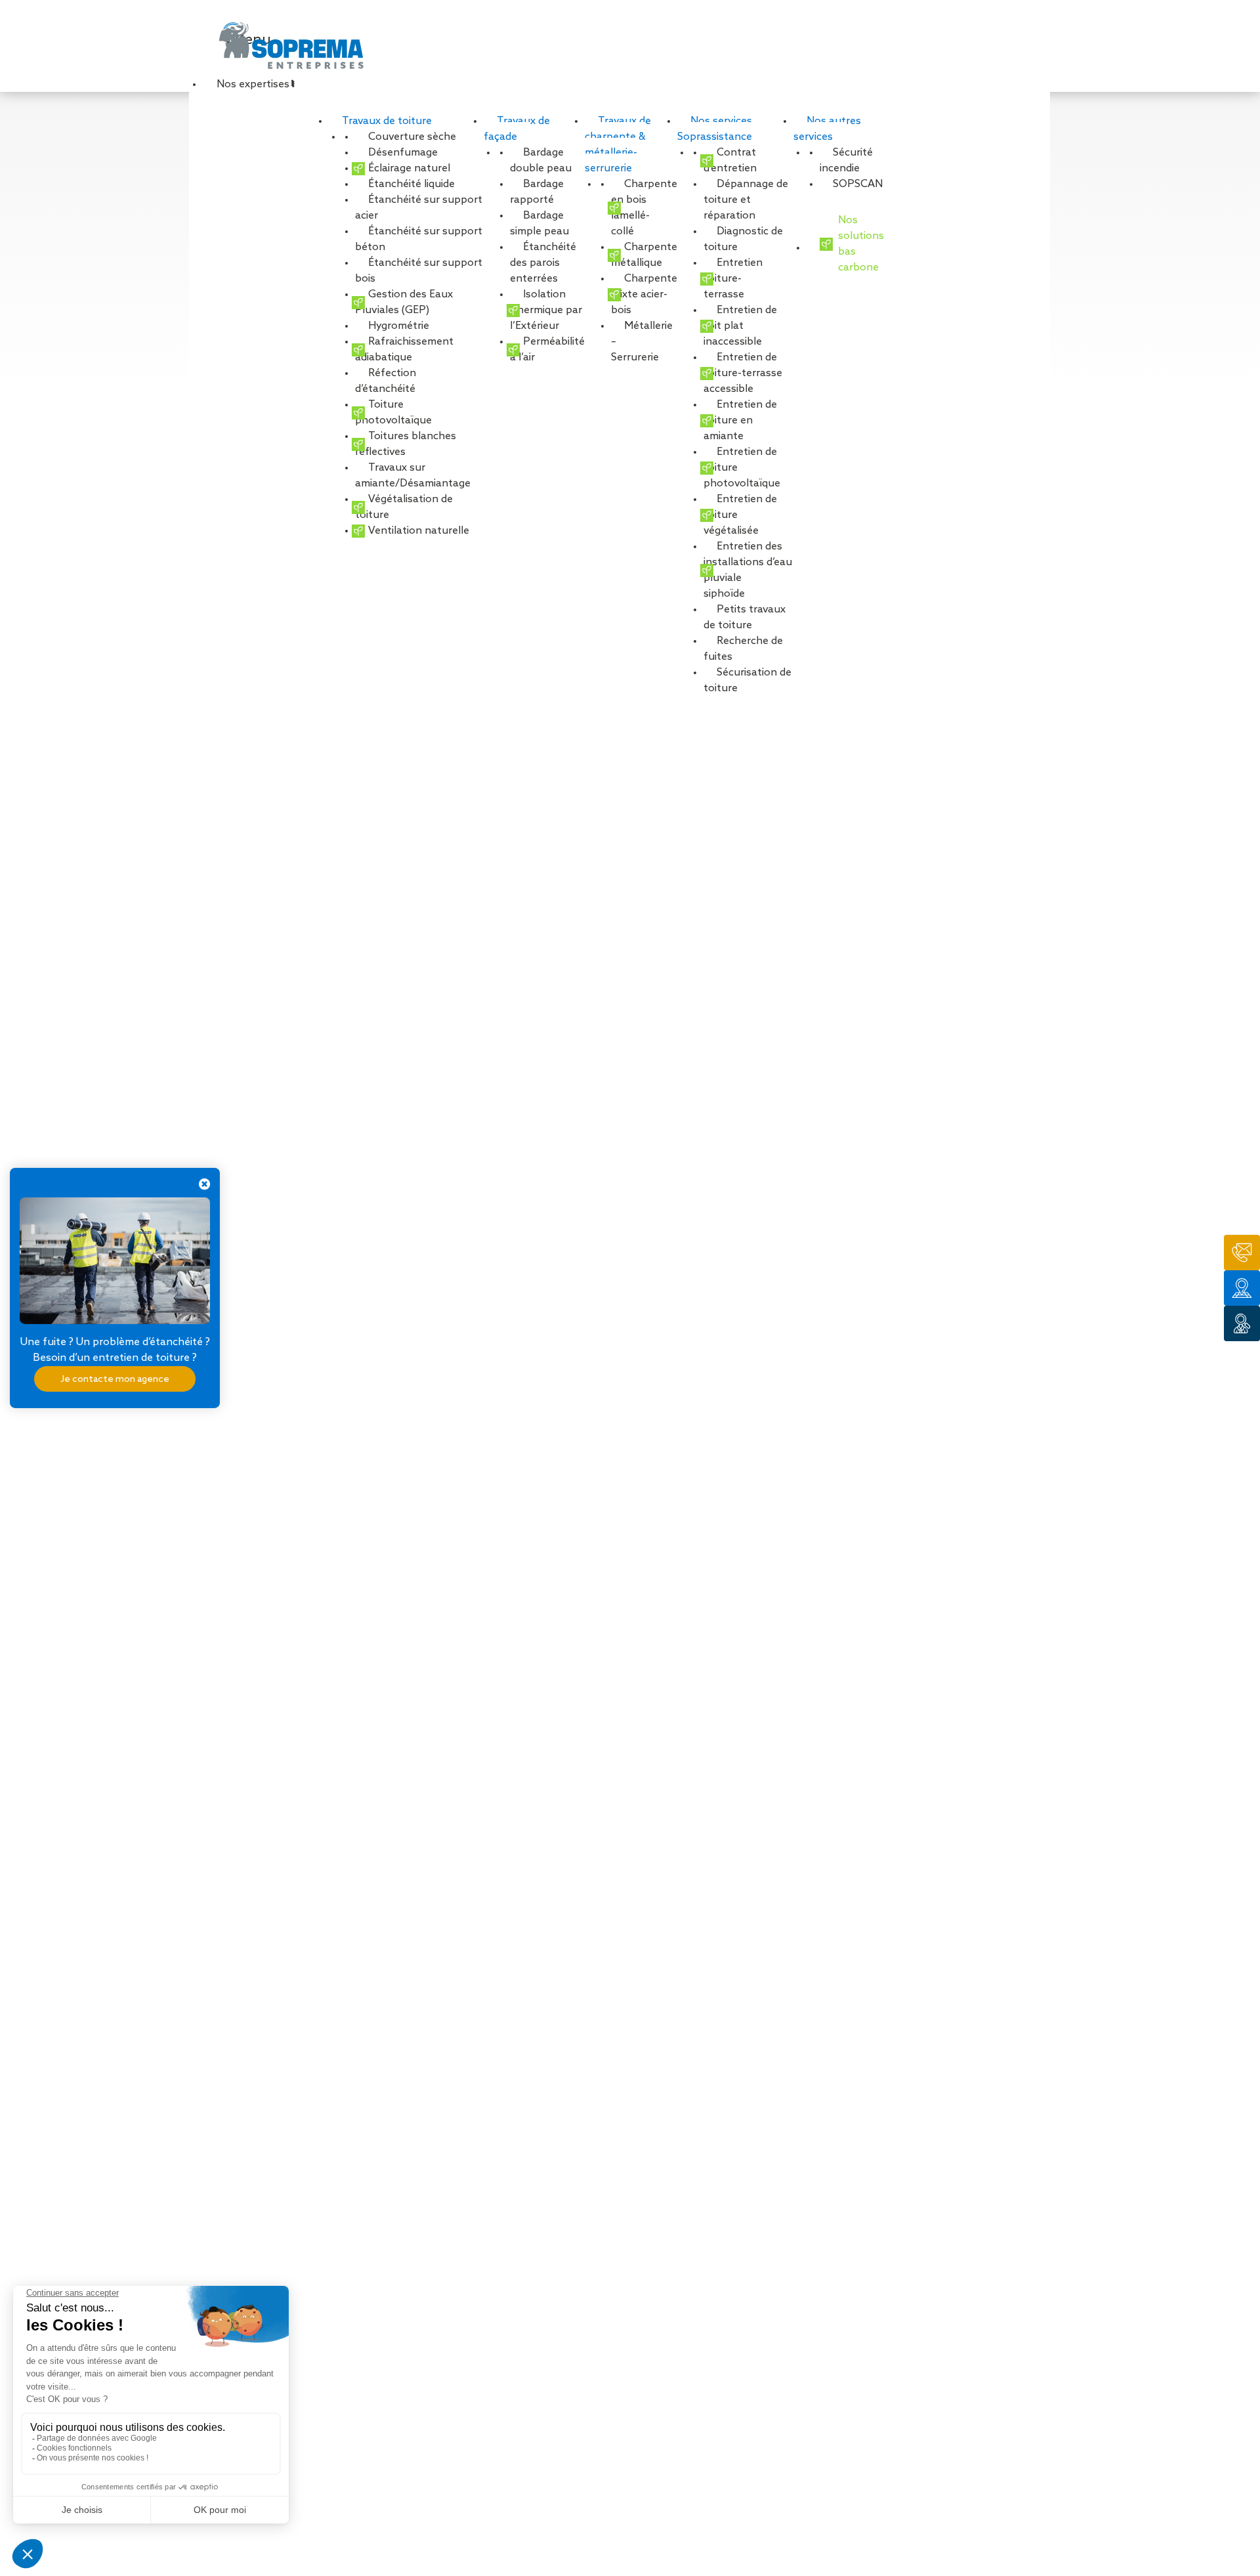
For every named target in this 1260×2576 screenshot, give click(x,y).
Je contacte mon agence (115, 1379)
